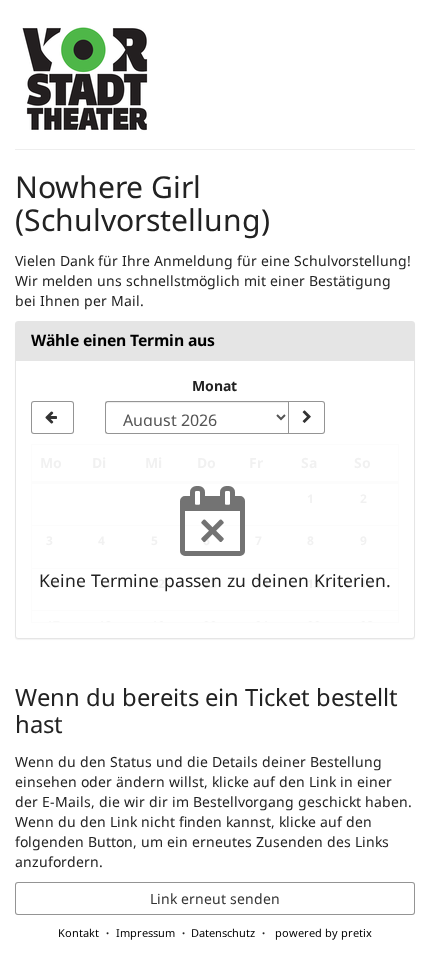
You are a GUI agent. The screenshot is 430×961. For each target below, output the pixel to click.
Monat (214, 385)
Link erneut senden (215, 898)
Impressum (145, 932)
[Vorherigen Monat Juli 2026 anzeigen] (52, 418)
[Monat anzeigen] (306, 418)
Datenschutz (223, 932)
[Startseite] (86, 80)
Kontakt (78, 932)
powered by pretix (323, 932)
